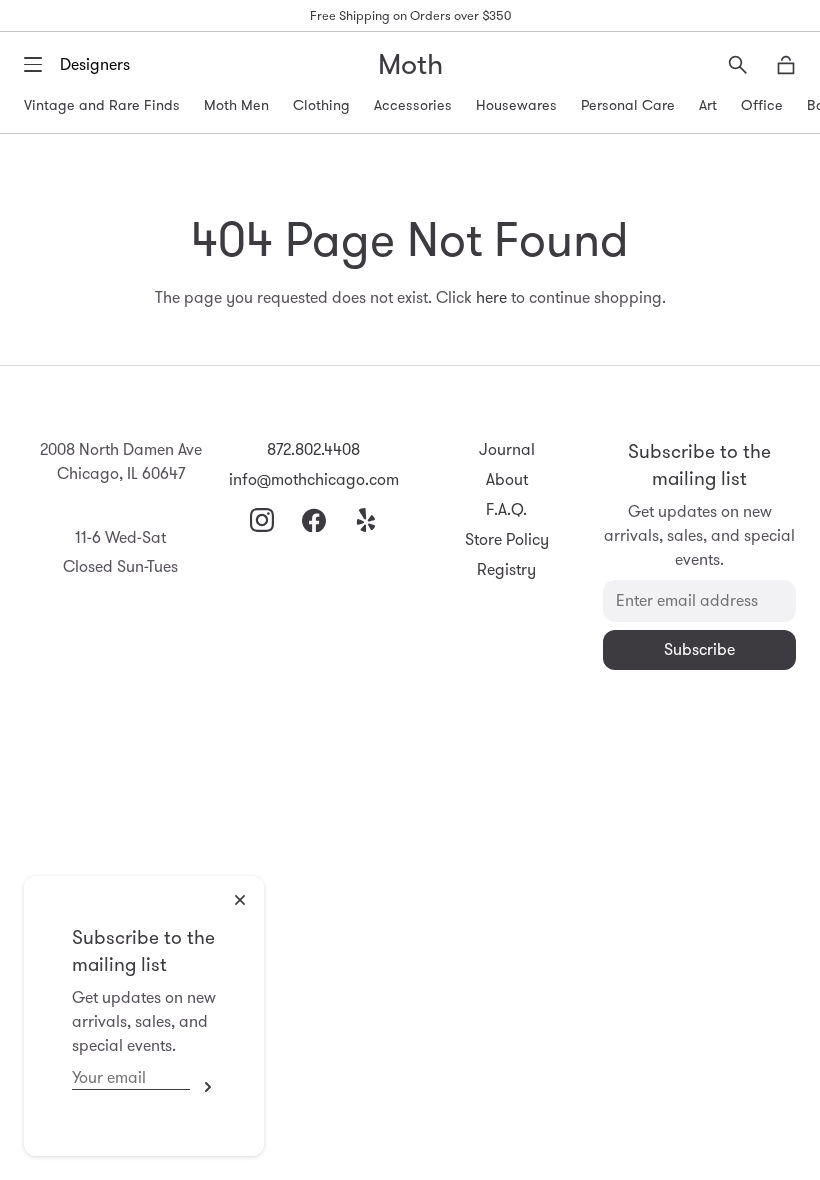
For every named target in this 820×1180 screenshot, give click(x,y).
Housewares (516, 105)
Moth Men (236, 105)
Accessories (413, 105)
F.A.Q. (506, 509)
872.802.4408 (313, 449)
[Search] (738, 65)
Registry (506, 569)
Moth (410, 64)
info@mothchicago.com (314, 479)
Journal (507, 449)
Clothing (321, 105)
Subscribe (203, 1087)
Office (762, 105)
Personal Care (628, 105)
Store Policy (507, 539)
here (491, 297)
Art (708, 105)
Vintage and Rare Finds (102, 105)
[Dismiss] (240, 900)
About (507, 479)
